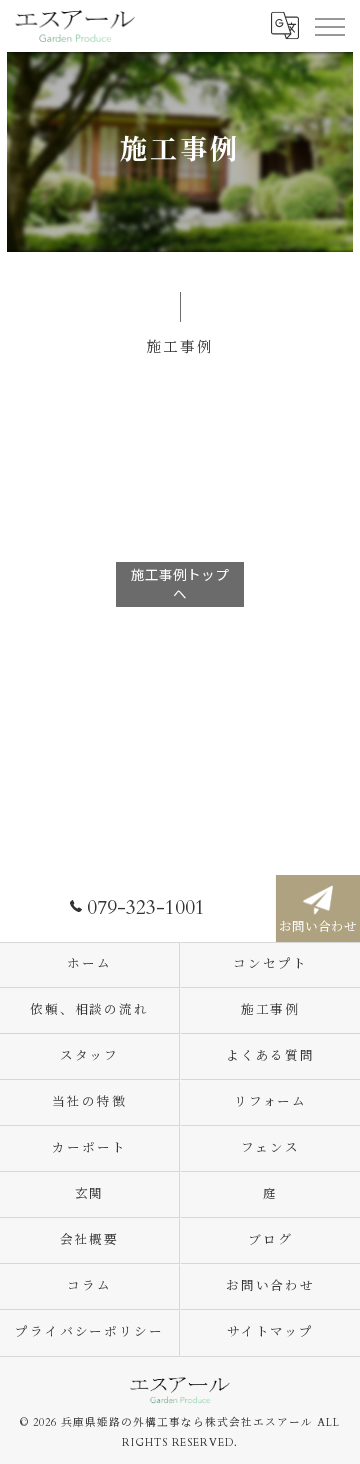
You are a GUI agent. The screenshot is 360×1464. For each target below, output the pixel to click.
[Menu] (329, 25)
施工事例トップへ (180, 583)
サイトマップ (271, 1332)
